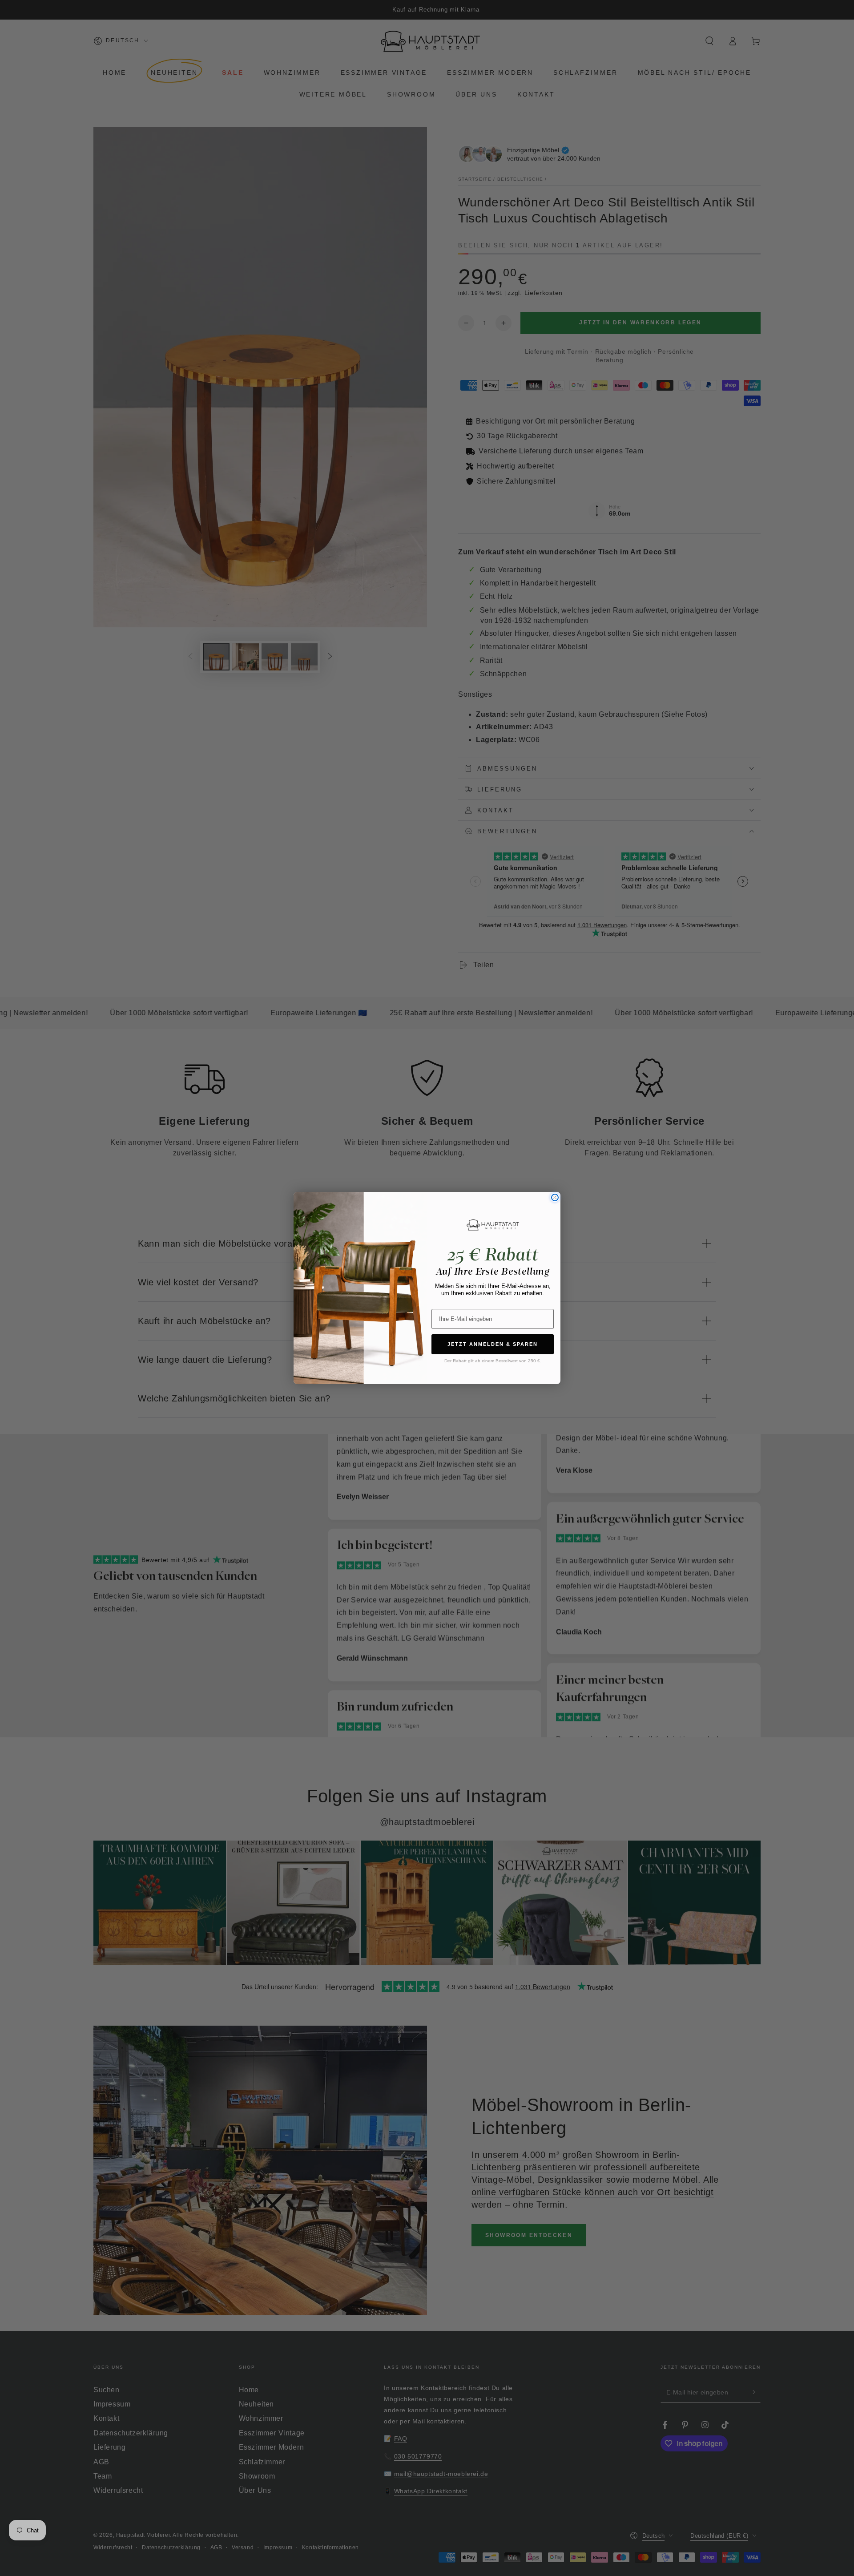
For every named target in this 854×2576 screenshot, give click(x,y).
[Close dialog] (555, 1197)
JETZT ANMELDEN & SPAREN (493, 1344)
